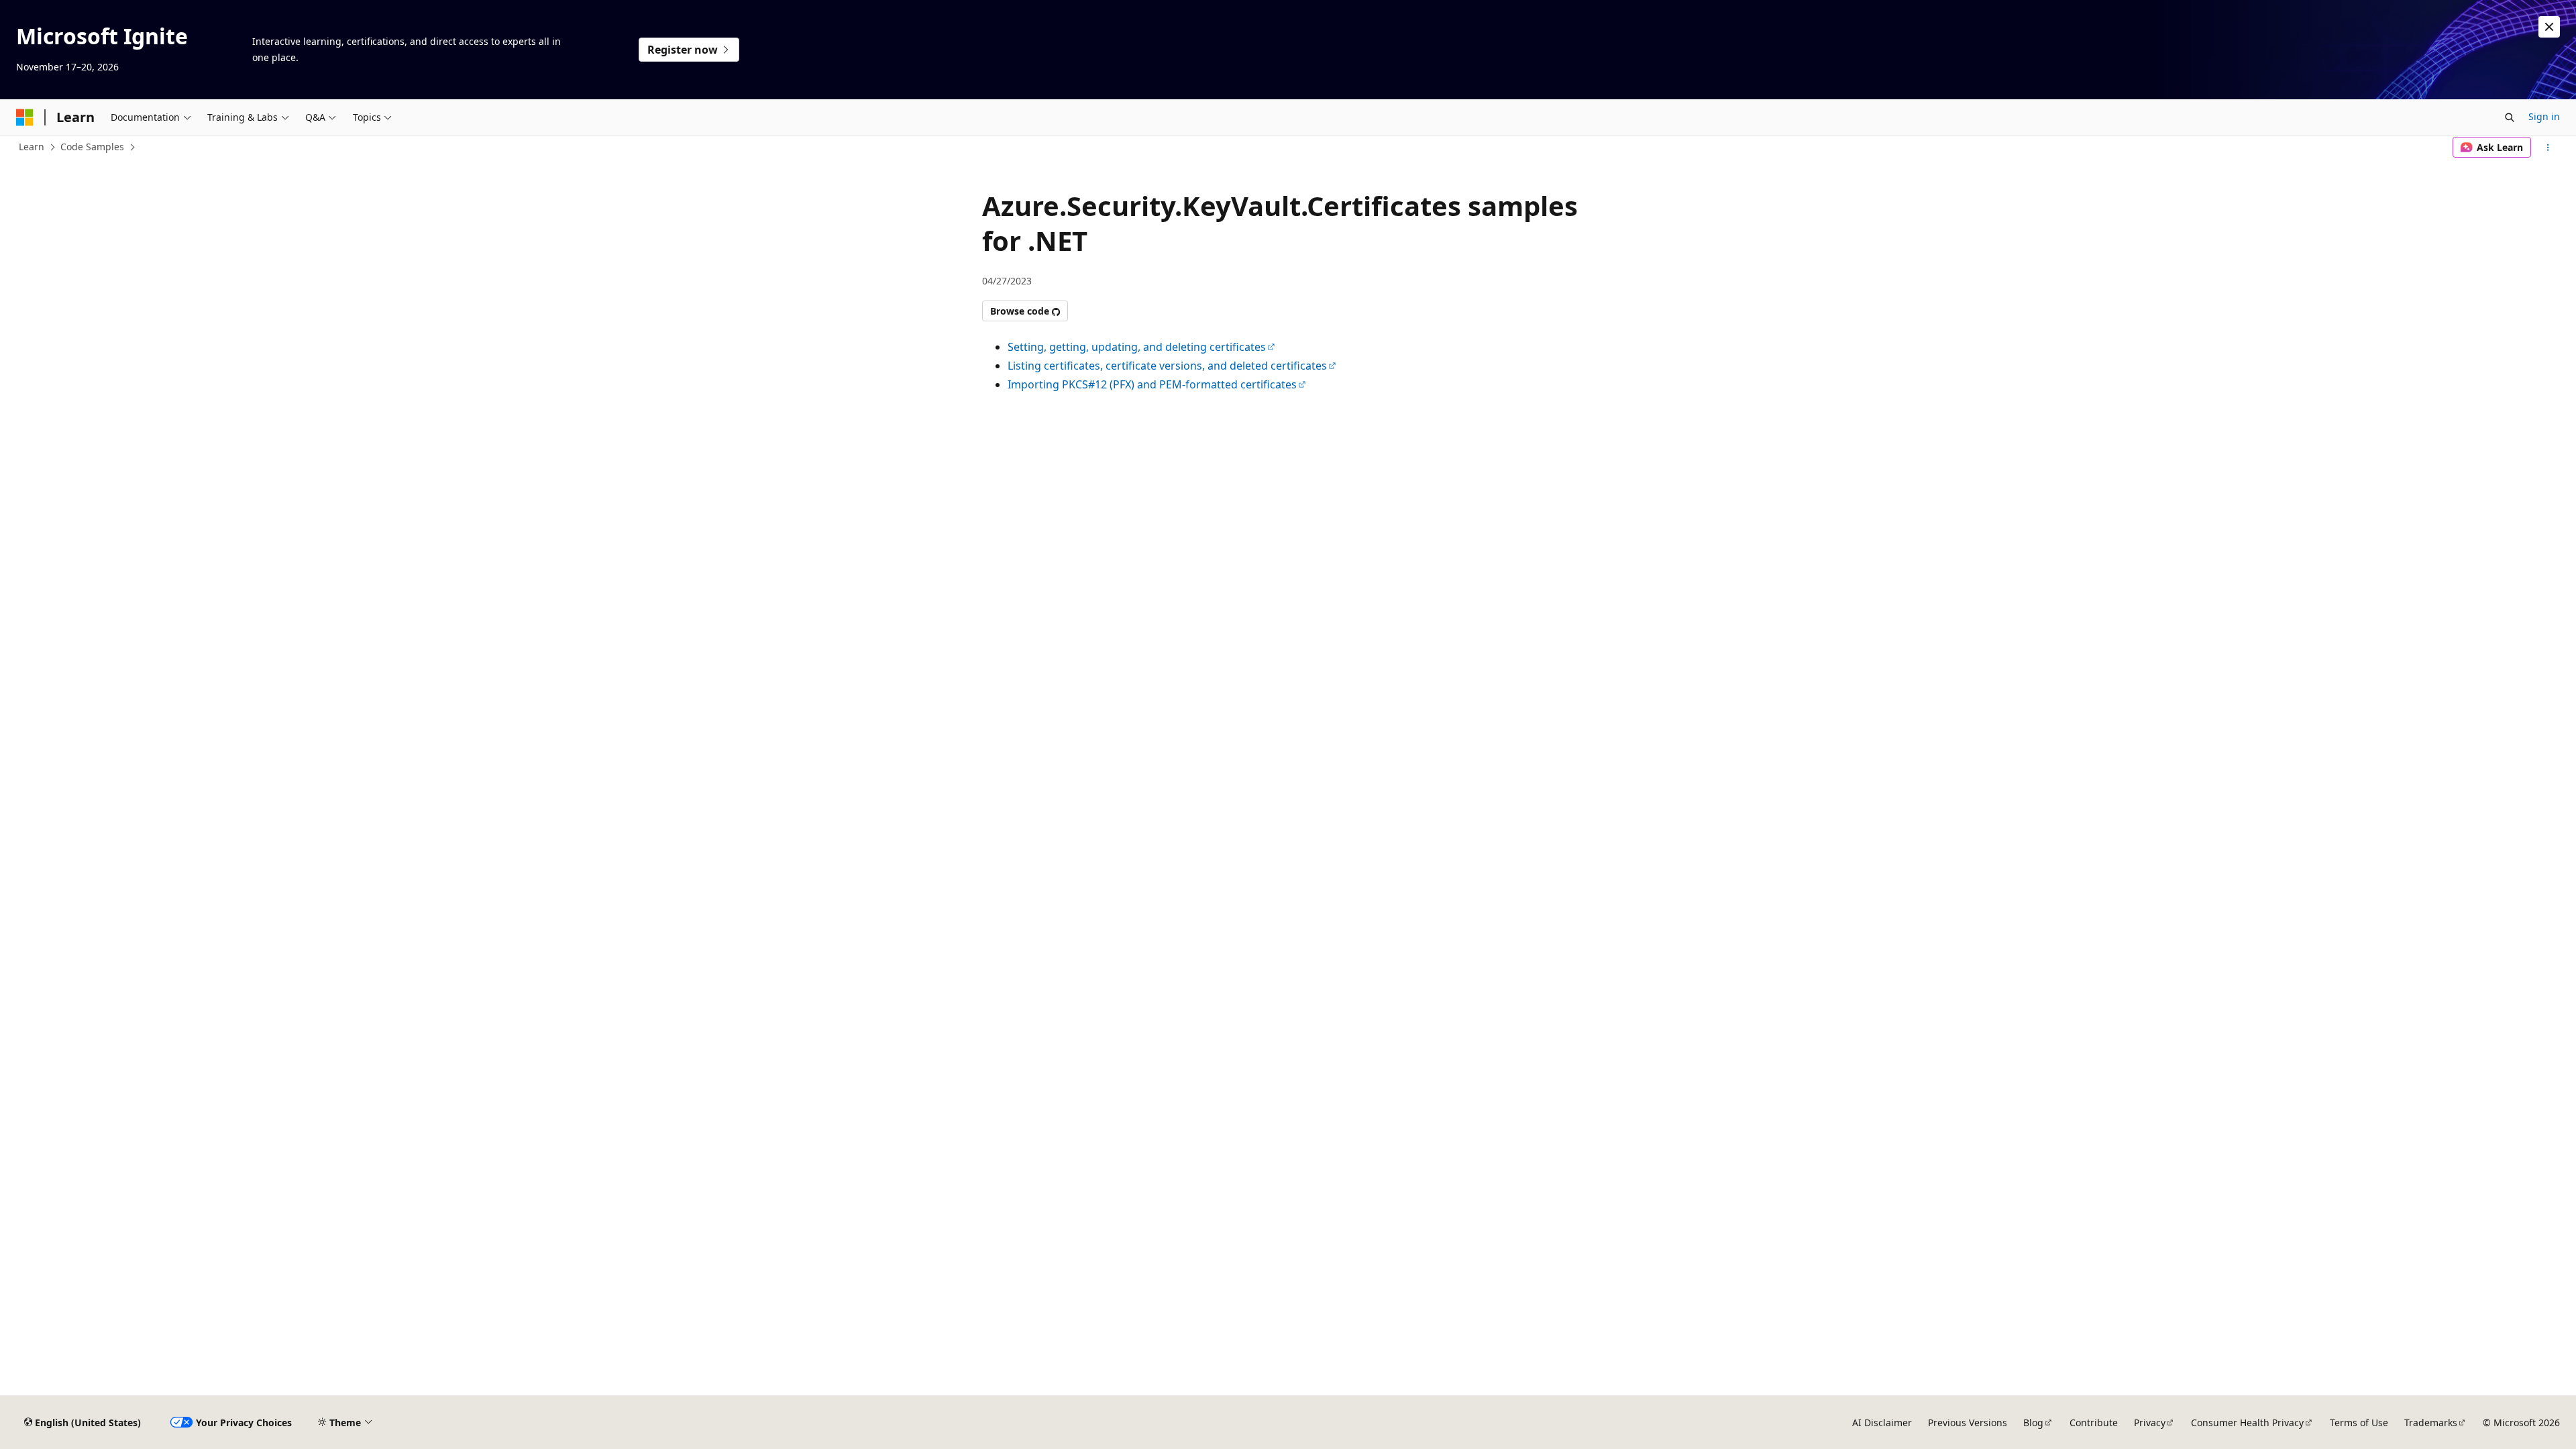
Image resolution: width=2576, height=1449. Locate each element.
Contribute (2094, 1423)
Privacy (2150, 1423)
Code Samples (92, 147)
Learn (32, 147)
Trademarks (2431, 1423)
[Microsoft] (25, 117)
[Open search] (2510, 117)
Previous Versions (1968, 1423)
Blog (2033, 1423)
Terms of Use (2359, 1423)
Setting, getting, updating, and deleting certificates (1137, 347)
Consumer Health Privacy (2247, 1423)
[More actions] (2548, 148)
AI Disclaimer (1882, 1423)
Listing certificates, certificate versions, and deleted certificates (1167, 366)
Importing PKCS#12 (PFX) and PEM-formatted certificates (1152, 384)
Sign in (2544, 116)
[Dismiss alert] (2549, 27)
